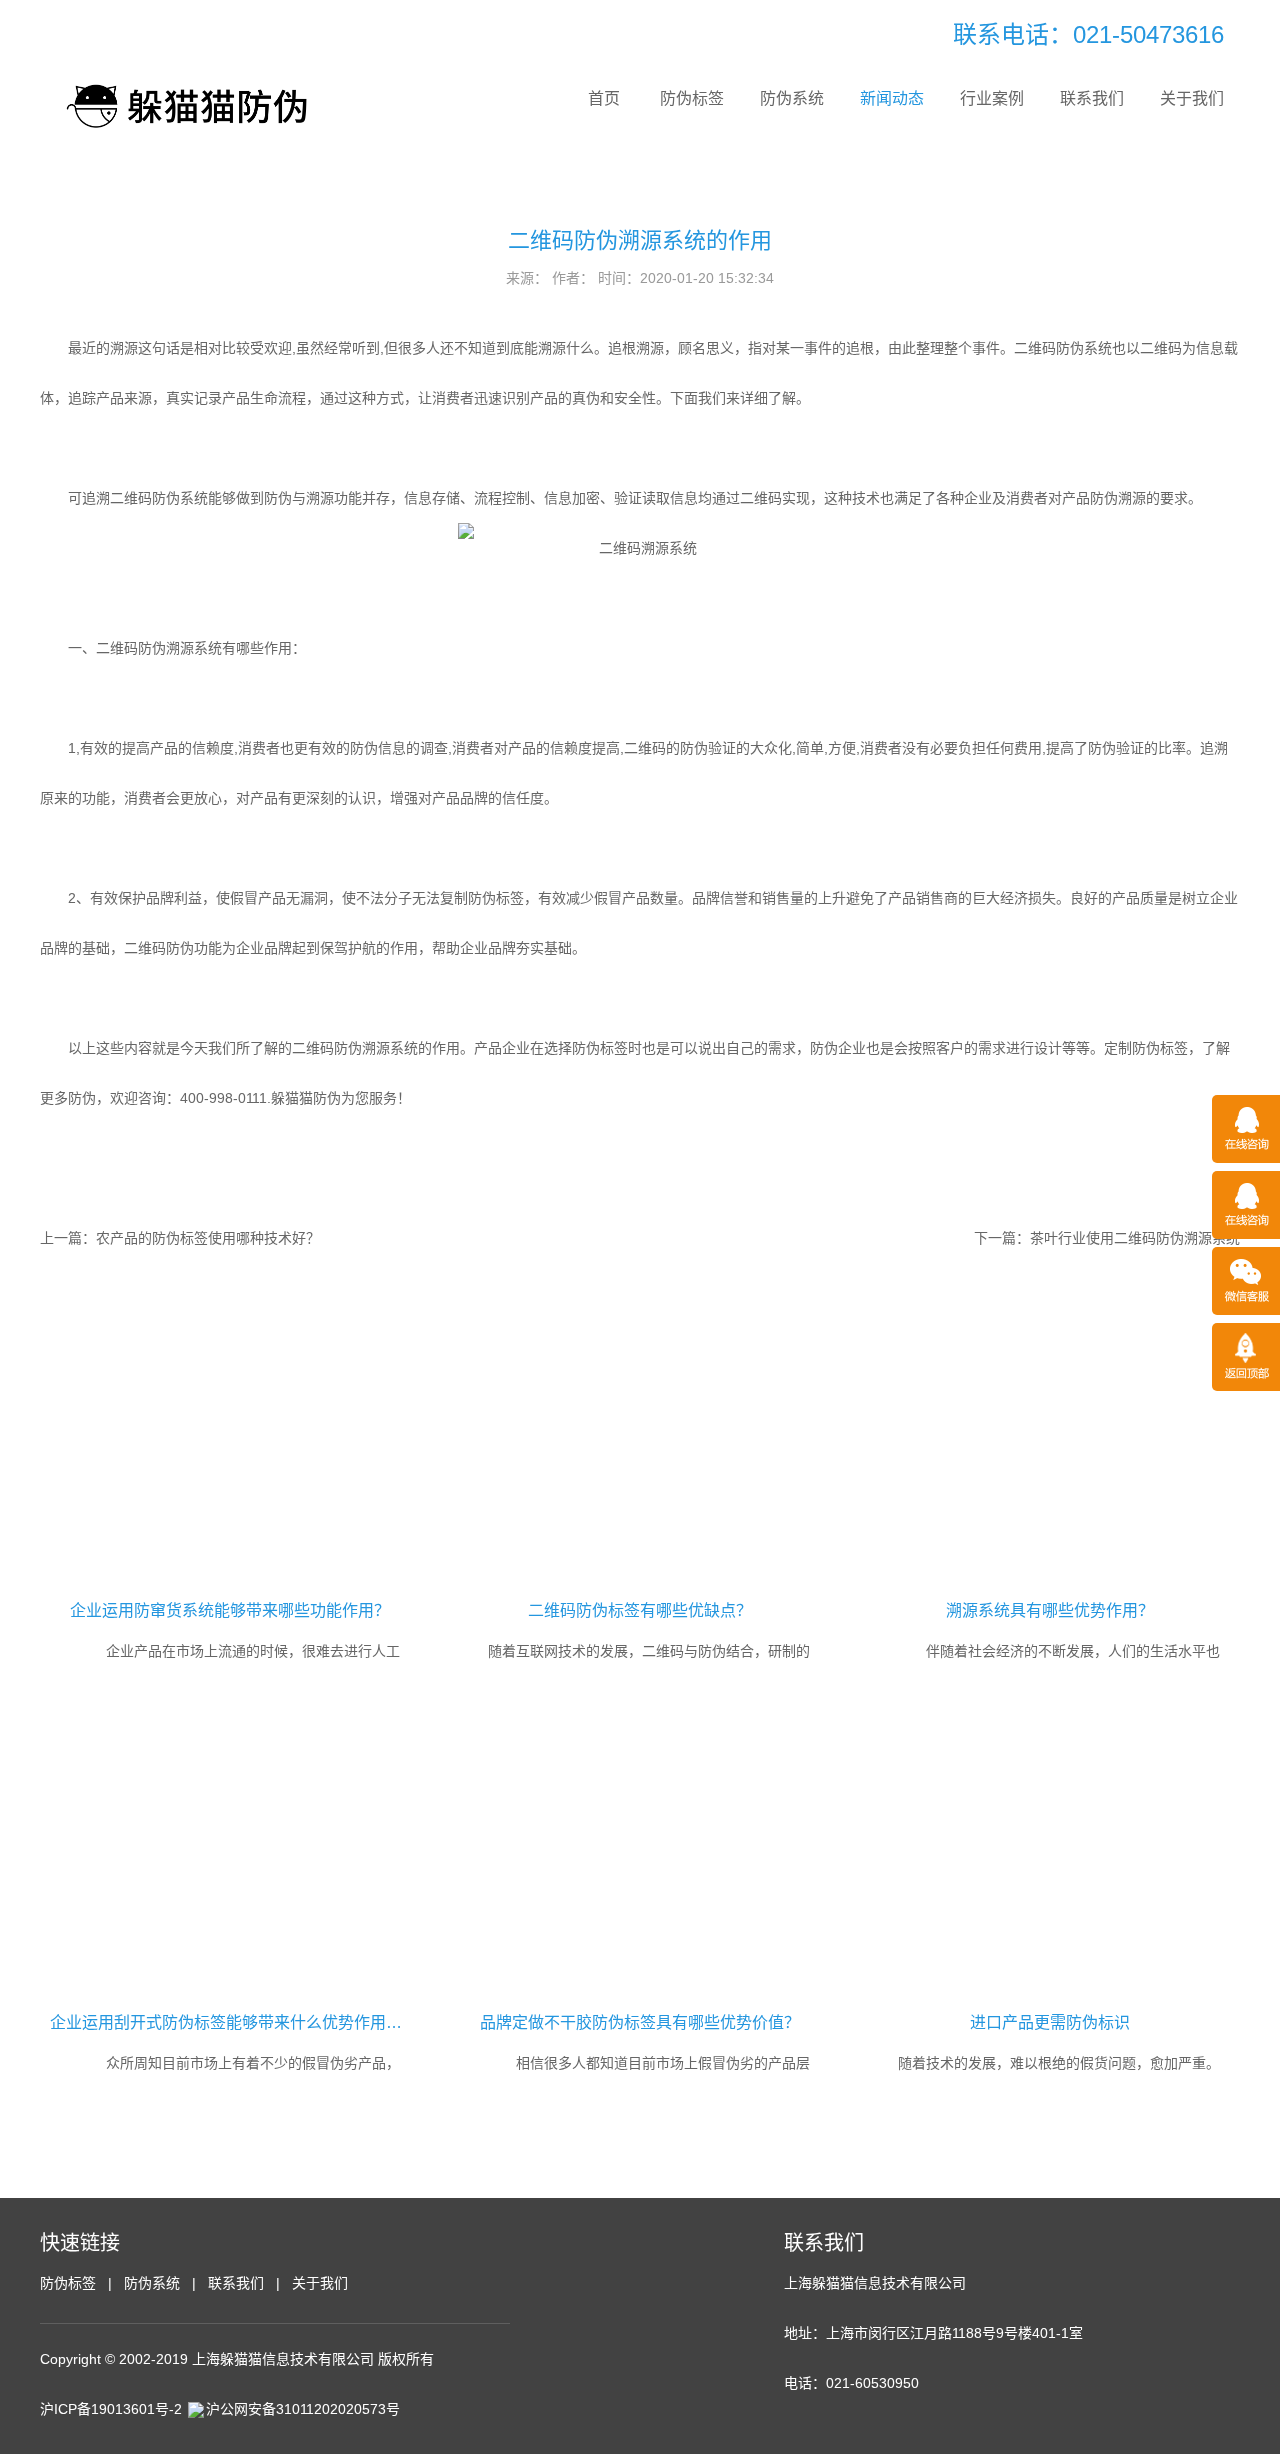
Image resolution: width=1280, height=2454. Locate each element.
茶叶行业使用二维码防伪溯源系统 (1135, 1238)
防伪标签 (692, 98)
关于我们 (1192, 98)
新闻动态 (892, 98)
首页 (604, 98)
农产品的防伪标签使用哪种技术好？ (208, 1238)
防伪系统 (792, 98)
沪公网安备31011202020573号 (303, 2409)
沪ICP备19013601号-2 (111, 2409)
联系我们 (1092, 98)
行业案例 (992, 98)
